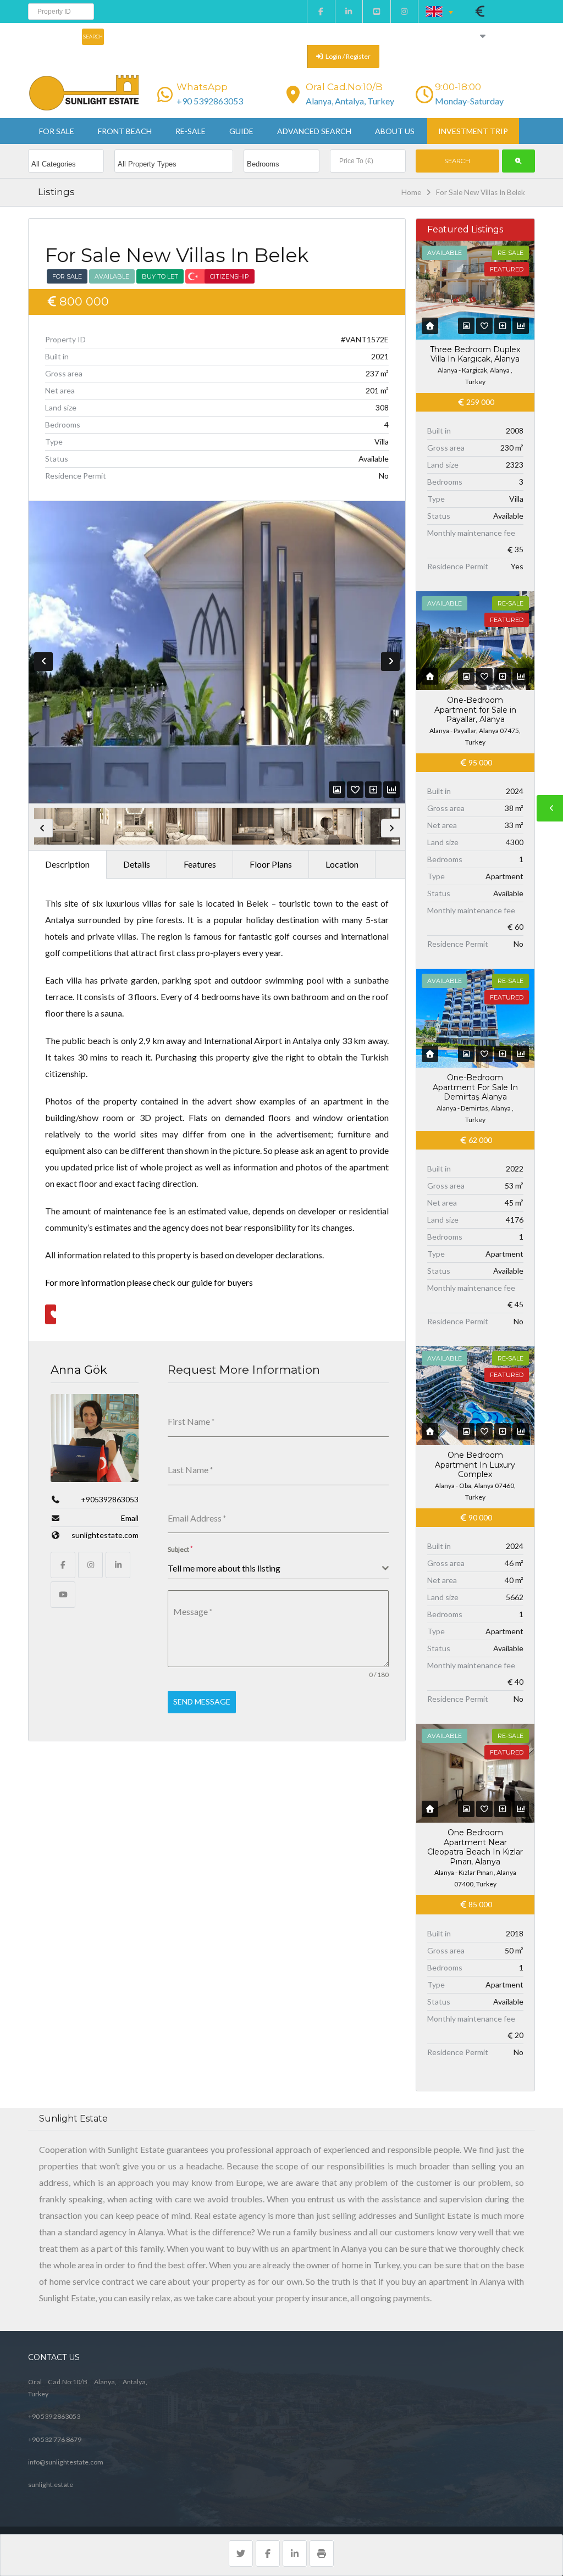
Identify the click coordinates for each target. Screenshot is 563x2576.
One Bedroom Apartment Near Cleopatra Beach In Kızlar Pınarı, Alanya (475, 1847)
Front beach (125, 131)
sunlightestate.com (105, 1535)
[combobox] (278, 1569)
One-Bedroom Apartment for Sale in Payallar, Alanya (475, 710)
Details (137, 864)
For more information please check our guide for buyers (149, 1282)
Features (200, 864)
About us (395, 131)
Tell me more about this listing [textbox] (224, 1568)
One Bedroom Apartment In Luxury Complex (475, 1465)
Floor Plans (271, 864)
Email (130, 1518)
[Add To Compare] (373, 789)
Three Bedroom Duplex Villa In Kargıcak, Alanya (475, 354)
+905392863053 (110, 1499)
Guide (241, 131)
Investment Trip (473, 131)
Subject (180, 1549)
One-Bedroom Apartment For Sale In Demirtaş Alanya (475, 1087)
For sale (57, 131)
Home (411, 192)
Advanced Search (314, 131)
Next (390, 662)
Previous (43, 662)
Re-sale (191, 131)
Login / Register (347, 56)
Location (342, 864)
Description (67, 864)
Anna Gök (79, 1370)
